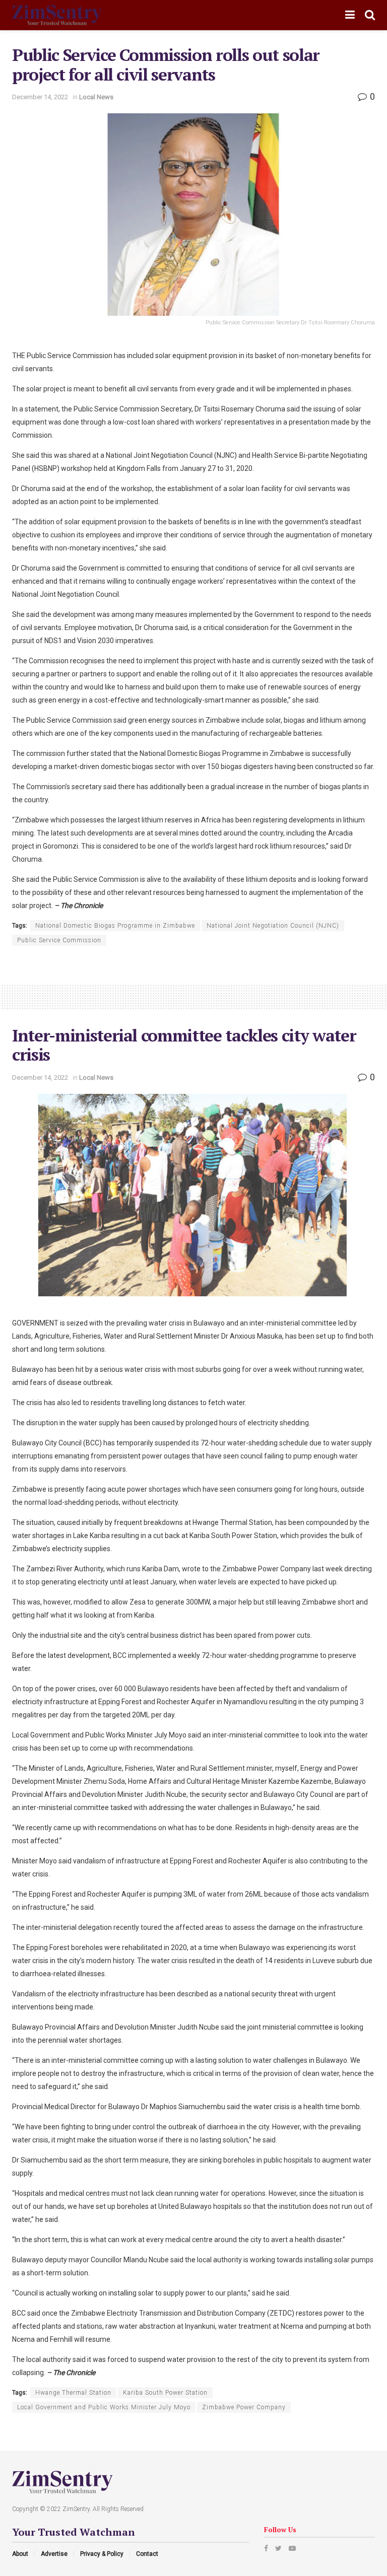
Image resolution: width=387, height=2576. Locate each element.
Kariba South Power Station (165, 2393)
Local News (96, 97)
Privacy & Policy (102, 2554)
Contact (147, 2554)
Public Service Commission (59, 940)
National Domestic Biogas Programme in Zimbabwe (115, 926)
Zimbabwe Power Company (244, 2407)
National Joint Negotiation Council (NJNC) (273, 926)
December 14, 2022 (40, 97)
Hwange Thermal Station (73, 2393)
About (20, 2554)
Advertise (54, 2554)
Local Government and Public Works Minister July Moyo (104, 2407)
